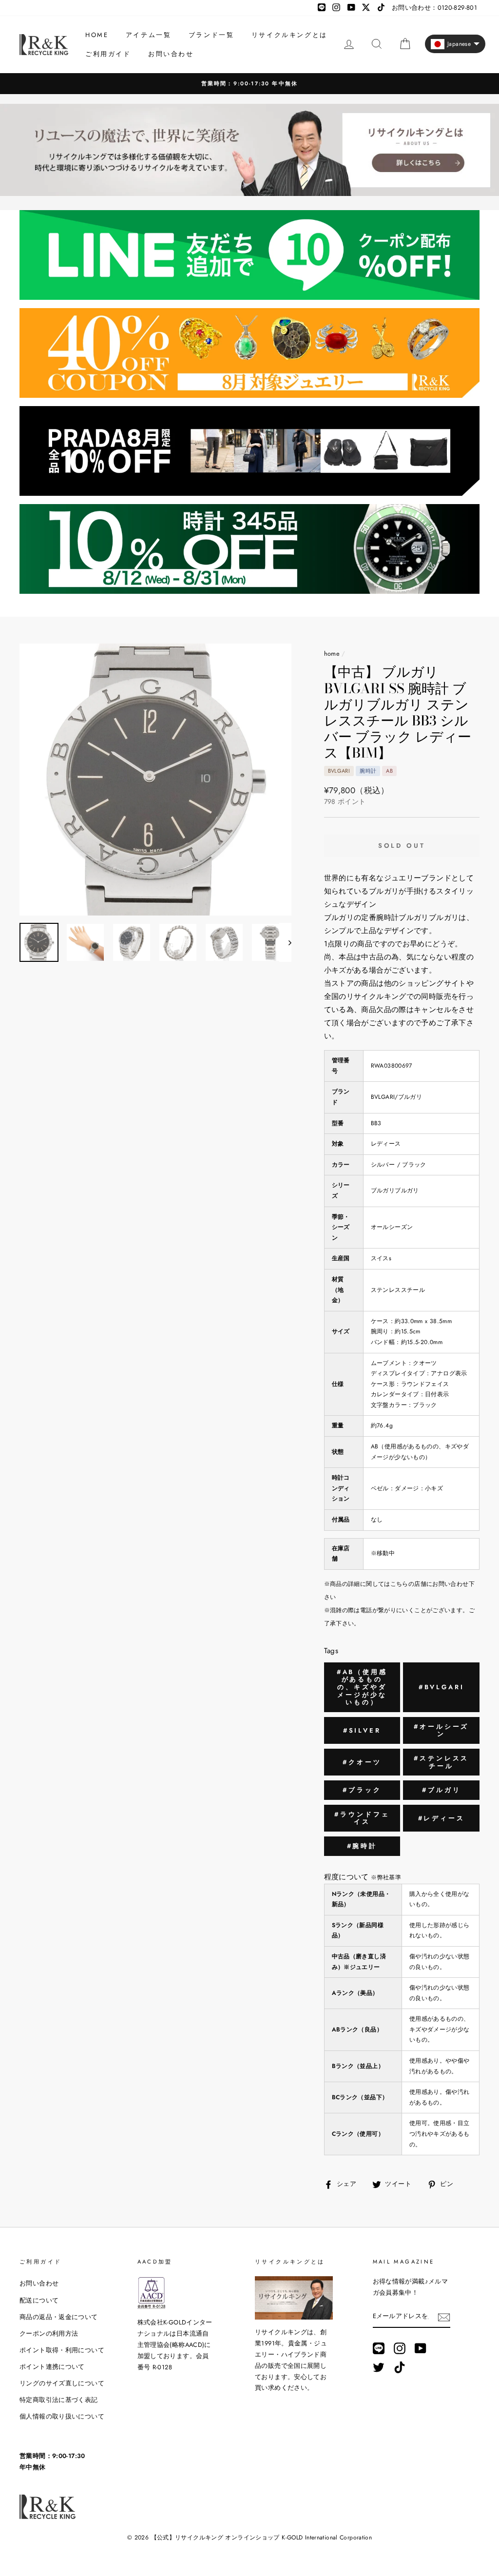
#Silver (362, 1730)
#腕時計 (362, 1846)
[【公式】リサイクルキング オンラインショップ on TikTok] (400, 2367)
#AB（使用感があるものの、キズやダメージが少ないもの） (362, 1687)
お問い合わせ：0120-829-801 (434, 8)
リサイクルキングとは (289, 35)
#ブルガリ (441, 1790)
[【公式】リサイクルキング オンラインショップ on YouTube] (421, 2348)
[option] (249, 84)
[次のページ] (285, 942)
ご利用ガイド (108, 54)
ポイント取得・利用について (62, 2350)
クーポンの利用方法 (49, 2333)
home (332, 654)
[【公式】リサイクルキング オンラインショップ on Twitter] (379, 2367)
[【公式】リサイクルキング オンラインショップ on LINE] (379, 2348)
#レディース (441, 1818)
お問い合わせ (171, 54)
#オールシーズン (441, 1730)
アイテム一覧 (149, 35)
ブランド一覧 (211, 35)
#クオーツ (362, 1762)
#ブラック (362, 1790)
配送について (39, 2300)
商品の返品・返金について (59, 2317)
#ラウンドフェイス (362, 1818)
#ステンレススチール (441, 1762)
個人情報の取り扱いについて (62, 2416)
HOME (97, 35)
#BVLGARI (441, 1687)
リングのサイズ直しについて (62, 2383)
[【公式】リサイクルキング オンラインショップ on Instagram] (400, 2348)
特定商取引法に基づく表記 (59, 2400)
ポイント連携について (52, 2367)
